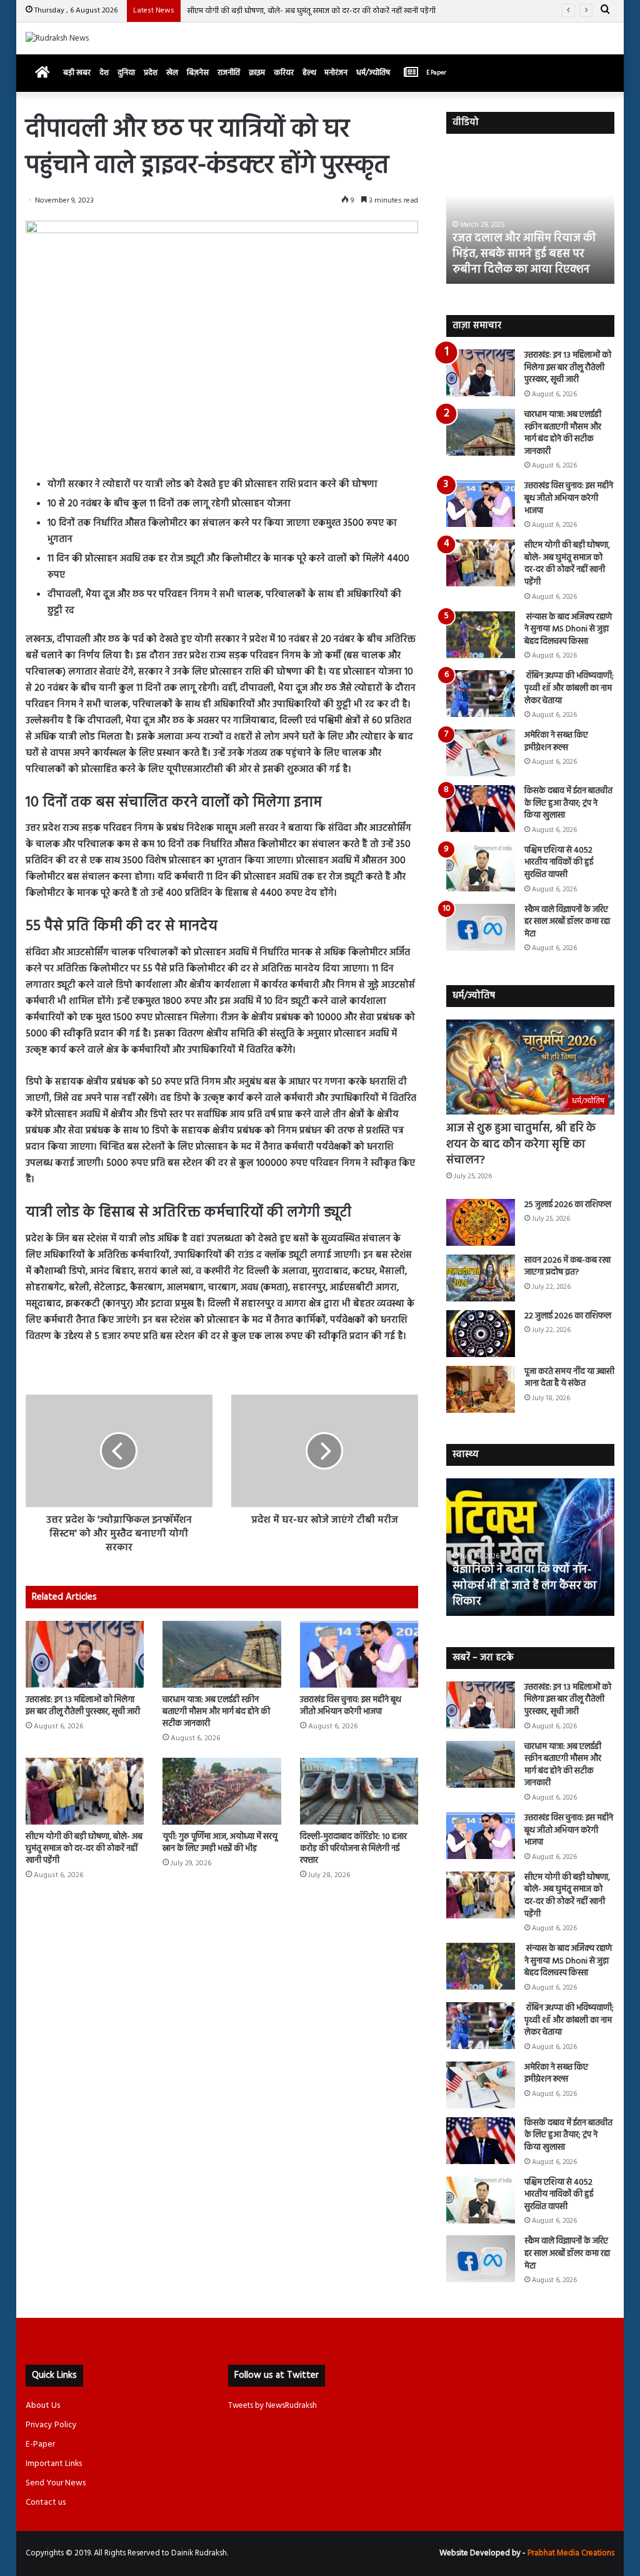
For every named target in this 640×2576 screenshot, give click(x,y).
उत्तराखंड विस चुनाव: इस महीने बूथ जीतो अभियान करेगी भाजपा (351, 1706)
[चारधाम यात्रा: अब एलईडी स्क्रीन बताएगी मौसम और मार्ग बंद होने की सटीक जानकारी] (222, 1654)
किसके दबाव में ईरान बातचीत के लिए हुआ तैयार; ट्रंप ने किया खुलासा (568, 803)
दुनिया (126, 73)
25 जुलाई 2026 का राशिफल (568, 1205)
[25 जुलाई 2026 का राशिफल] (481, 1222)
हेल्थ (309, 73)
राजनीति (229, 73)
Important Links (54, 2464)
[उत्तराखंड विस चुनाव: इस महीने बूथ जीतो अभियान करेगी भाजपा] (359, 1654)
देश (104, 73)
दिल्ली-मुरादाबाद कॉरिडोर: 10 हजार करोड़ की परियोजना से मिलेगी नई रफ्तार (353, 1849)
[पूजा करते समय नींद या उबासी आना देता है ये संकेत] (481, 1389)
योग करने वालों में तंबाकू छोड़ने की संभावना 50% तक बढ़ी (527, 1594)
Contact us (46, 2503)
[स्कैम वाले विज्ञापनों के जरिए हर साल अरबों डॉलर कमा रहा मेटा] (481, 927)
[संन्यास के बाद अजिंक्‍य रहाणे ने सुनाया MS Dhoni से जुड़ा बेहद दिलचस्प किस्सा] (481, 635)
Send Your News (56, 2483)
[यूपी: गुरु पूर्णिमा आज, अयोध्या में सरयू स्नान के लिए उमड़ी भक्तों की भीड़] (222, 1791)
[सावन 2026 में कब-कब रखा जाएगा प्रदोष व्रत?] (481, 1278)
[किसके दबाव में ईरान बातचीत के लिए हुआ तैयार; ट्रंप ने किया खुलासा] (481, 809)
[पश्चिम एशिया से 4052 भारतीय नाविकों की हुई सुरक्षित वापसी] (481, 868)
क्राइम (257, 73)
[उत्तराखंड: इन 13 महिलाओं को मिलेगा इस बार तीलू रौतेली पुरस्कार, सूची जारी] (85, 1654)
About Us (43, 2406)
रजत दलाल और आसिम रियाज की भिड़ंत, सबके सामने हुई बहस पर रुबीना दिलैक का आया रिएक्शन (524, 254)
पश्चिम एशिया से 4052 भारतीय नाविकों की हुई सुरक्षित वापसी (559, 863)
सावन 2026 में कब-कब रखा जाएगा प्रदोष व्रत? (567, 1267)
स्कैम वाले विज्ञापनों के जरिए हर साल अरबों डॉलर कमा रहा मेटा (567, 922)
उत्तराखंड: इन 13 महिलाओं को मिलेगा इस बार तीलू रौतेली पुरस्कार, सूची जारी (83, 1706)
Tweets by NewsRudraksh (272, 2406)
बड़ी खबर (77, 73)
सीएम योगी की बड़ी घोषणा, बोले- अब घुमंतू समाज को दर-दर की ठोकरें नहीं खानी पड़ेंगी (311, 11)
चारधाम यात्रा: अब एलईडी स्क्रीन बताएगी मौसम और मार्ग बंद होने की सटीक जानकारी (216, 1712)
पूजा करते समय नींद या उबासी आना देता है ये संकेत (569, 1378)
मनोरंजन (336, 73)
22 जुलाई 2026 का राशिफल (568, 1316)
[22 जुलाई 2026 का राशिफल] (481, 1334)
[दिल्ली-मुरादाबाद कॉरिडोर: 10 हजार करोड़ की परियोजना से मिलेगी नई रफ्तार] (359, 1791)
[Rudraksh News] (57, 38)
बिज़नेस (198, 73)
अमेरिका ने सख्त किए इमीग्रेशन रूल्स (556, 742)
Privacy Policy (51, 2425)
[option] (531, 215)
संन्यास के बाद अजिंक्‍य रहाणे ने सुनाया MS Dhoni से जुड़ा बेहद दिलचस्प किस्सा (568, 629)
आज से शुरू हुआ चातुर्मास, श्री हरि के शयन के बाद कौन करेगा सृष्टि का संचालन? (521, 1144)
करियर (284, 73)
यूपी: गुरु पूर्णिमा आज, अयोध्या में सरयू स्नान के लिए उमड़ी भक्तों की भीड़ (220, 1843)
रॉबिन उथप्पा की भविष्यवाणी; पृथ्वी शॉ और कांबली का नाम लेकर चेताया (569, 688)
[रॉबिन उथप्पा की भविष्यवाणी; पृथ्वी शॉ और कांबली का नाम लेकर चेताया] (481, 694)
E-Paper (40, 2444)
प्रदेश (151, 73)
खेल (172, 73)
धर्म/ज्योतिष (373, 73)
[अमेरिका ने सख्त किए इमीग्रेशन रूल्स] (481, 753)
